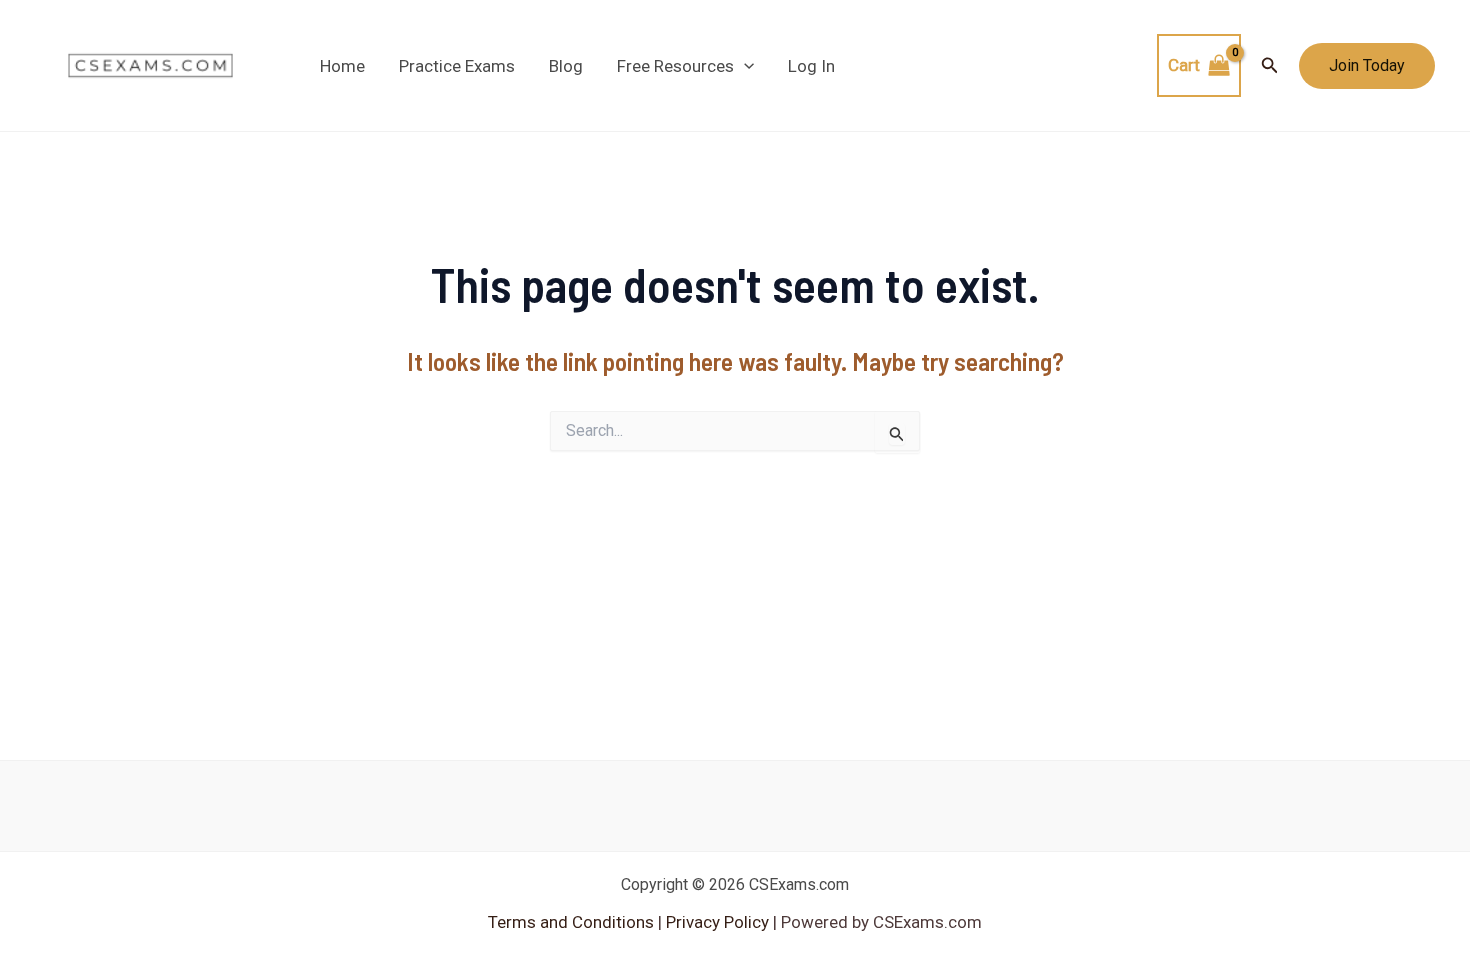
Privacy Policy (715, 922)
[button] (744, 66)
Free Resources (675, 66)
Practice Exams (457, 66)
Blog (566, 66)
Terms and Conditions (573, 922)
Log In (811, 66)
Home (342, 66)
